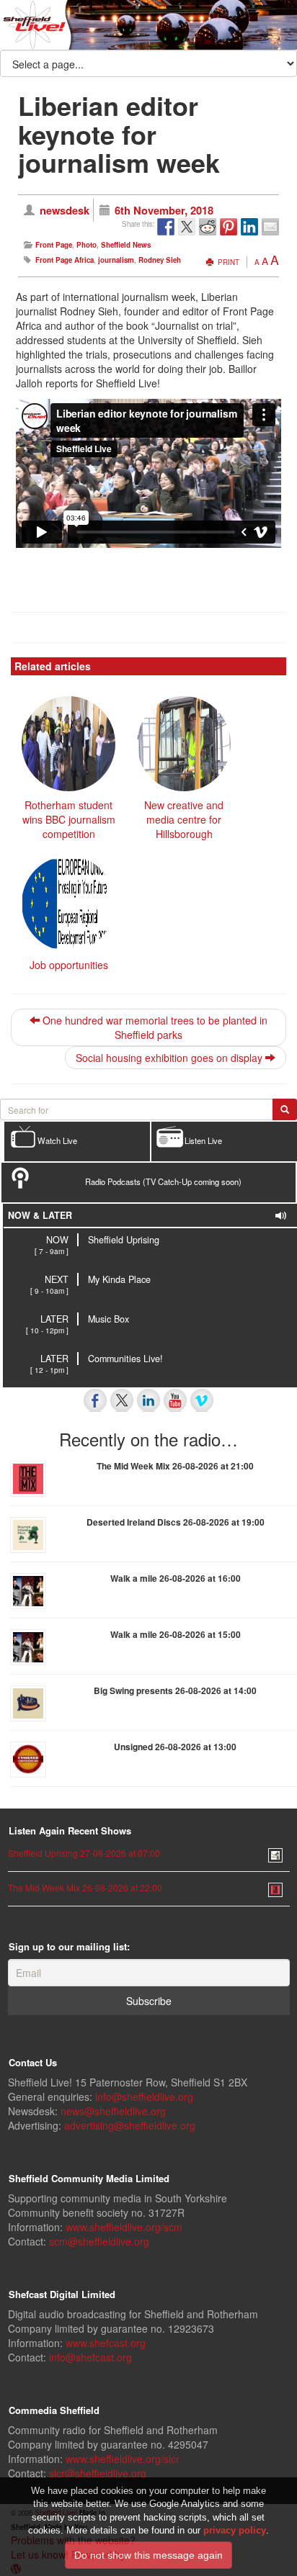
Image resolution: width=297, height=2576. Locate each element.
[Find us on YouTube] (175, 1400)
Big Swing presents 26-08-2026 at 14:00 (175, 1690)
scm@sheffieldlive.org (99, 2241)
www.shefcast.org (106, 2343)
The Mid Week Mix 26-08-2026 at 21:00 (175, 1466)
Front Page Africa (65, 260)
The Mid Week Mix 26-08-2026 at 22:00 (85, 1887)
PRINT (227, 262)
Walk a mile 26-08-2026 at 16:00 (176, 1578)
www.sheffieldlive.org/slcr (123, 2459)
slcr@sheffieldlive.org (98, 2473)
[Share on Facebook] (166, 227)
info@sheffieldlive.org (144, 2097)
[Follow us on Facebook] (95, 1400)
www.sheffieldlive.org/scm (124, 2227)
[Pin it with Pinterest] (229, 227)
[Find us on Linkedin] (148, 1400)
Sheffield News (126, 245)
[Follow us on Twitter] (122, 1400)
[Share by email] (270, 227)
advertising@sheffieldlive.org (130, 2125)
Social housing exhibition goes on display (170, 1058)
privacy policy (235, 2530)
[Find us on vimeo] (202, 1400)
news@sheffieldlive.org (113, 2111)
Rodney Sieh (160, 260)
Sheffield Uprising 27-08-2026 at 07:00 (84, 1853)
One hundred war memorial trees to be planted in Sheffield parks (154, 1027)
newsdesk (65, 210)
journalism (116, 260)
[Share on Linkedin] (249, 227)
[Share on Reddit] (208, 227)
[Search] (285, 1109)
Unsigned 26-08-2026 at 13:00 (175, 1747)
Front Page (54, 245)
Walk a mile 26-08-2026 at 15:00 (176, 1634)
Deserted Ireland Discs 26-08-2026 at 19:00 (176, 1522)
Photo (87, 245)
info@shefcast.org (90, 2357)
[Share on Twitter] (187, 227)
